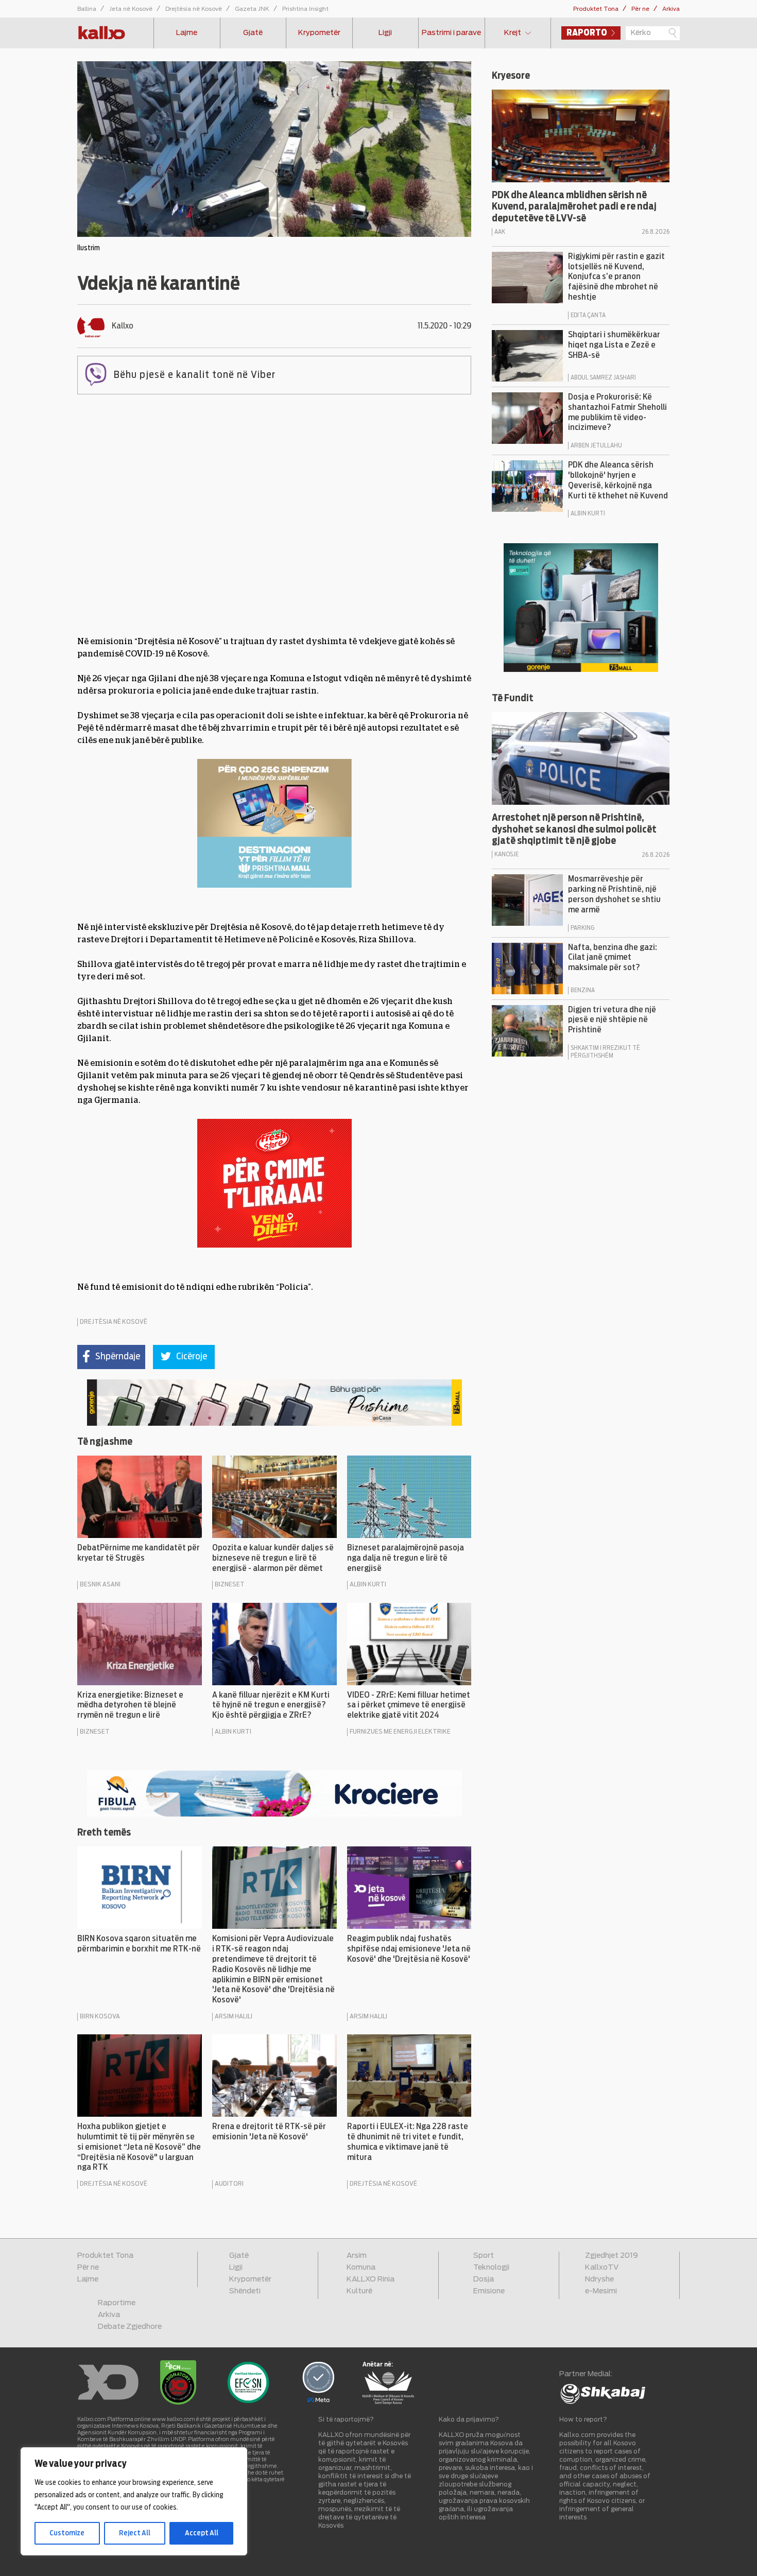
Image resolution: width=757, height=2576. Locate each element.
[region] (134, 2501)
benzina (583, 990)
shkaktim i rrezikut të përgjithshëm (605, 1052)
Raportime (117, 2303)
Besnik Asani (100, 1585)
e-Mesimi (601, 2291)
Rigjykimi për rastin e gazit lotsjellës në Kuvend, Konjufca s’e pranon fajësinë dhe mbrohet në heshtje (616, 277)
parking (582, 928)
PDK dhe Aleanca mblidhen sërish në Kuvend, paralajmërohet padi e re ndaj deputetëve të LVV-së (574, 207)
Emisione (489, 2291)
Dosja (484, 2279)
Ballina (87, 9)
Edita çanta (588, 315)
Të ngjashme (105, 1442)
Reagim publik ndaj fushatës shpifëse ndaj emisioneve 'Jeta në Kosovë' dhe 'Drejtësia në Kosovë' (409, 1949)
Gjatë (253, 33)
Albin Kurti (368, 1585)
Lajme (187, 33)
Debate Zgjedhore (130, 2327)
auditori (229, 2184)
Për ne (640, 9)
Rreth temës (104, 1833)
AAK (500, 232)
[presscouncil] (388, 2402)
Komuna (361, 2268)
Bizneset (230, 1585)
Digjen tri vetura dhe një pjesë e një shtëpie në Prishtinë (612, 1020)
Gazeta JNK (252, 9)
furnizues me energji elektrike (400, 1732)
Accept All (202, 2533)
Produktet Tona (596, 9)
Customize (67, 2533)
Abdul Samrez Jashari (603, 377)
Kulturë (359, 2291)
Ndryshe (599, 2279)
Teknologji (491, 2268)
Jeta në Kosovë (131, 9)
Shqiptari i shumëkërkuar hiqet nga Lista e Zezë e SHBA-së (614, 345)
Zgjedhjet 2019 (612, 2256)
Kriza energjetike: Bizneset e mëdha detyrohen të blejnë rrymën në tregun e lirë (130, 1705)
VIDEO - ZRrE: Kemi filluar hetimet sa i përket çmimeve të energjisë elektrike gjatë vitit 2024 (409, 1705)
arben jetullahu (596, 445)
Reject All (135, 2533)
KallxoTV (602, 2268)
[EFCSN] (248, 2402)
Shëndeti (245, 2291)
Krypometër (319, 33)
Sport (484, 2256)
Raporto (587, 33)
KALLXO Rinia (371, 2279)
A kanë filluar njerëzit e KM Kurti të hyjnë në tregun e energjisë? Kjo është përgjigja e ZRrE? (271, 1705)
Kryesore (511, 76)
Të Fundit (513, 699)
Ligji (385, 33)
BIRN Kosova (100, 2017)
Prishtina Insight (305, 9)
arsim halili (234, 2017)
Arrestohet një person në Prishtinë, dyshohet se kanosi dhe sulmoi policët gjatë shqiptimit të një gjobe (574, 830)
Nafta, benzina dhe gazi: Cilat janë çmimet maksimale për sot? (613, 958)
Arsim (357, 2256)
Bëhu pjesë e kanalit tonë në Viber (195, 375)
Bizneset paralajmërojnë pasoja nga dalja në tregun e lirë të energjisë (406, 1558)
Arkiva (671, 9)
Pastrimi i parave (451, 33)
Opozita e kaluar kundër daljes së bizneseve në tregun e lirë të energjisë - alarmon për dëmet (273, 1558)
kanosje (506, 854)
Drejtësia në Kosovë (194, 9)
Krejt (513, 33)
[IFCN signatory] (178, 2402)
